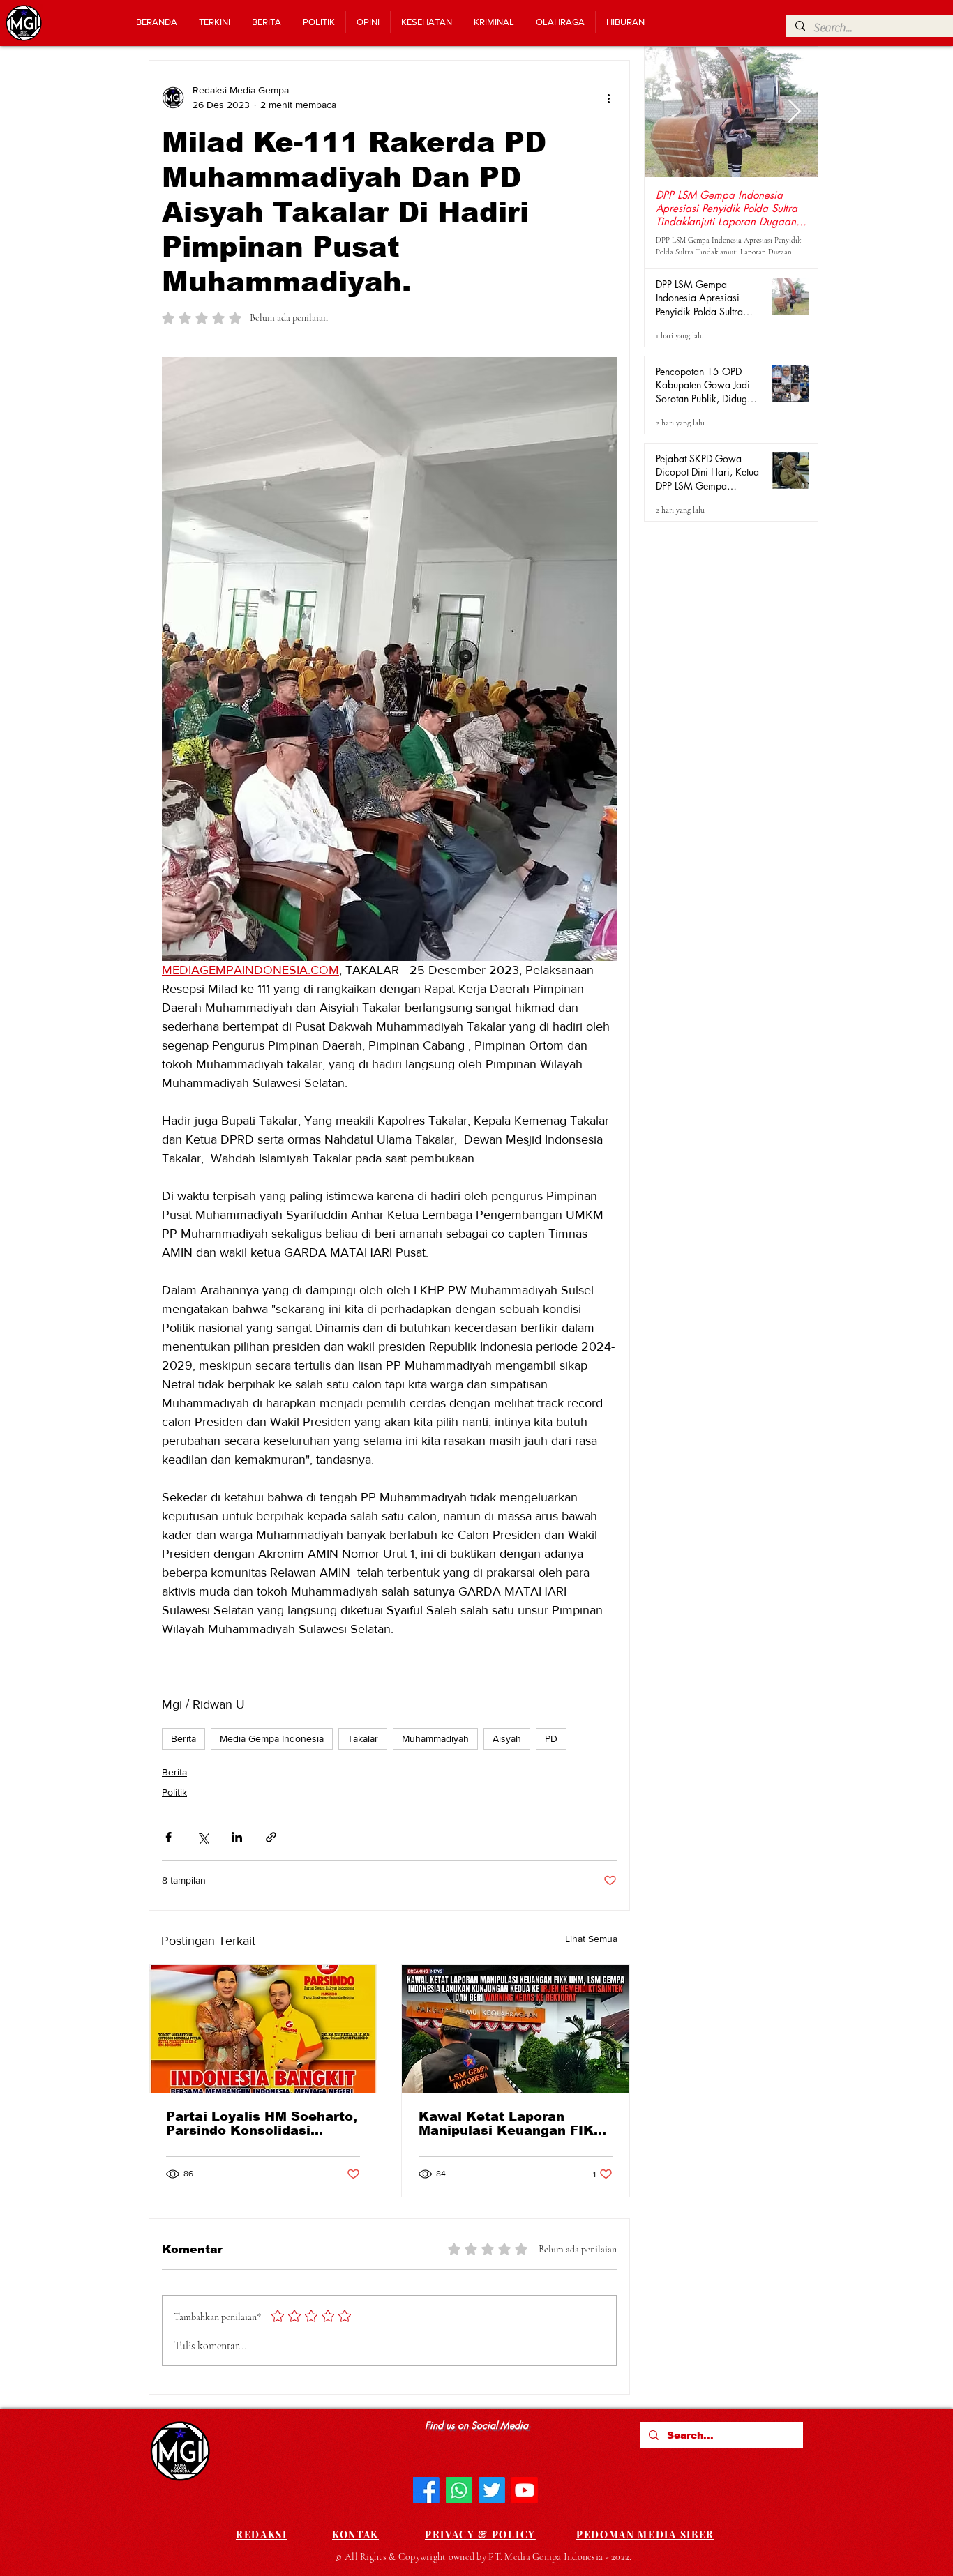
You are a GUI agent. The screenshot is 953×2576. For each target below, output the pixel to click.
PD (551, 1738)
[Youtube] (525, 2490)
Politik (174, 1792)
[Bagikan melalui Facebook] (168, 1837)
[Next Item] (794, 112)
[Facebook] (426, 2490)
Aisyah (507, 1738)
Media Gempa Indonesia (272, 1738)
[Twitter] (492, 2490)
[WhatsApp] (459, 2490)
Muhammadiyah (435, 1738)
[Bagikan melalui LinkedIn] (237, 1837)
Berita (183, 1738)
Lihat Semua (591, 1939)
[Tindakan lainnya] (608, 98)
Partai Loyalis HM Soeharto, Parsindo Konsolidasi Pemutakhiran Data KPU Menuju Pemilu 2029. (262, 2123)
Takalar (363, 1738)
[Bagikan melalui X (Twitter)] (203, 1837)
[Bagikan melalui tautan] (271, 1837)
